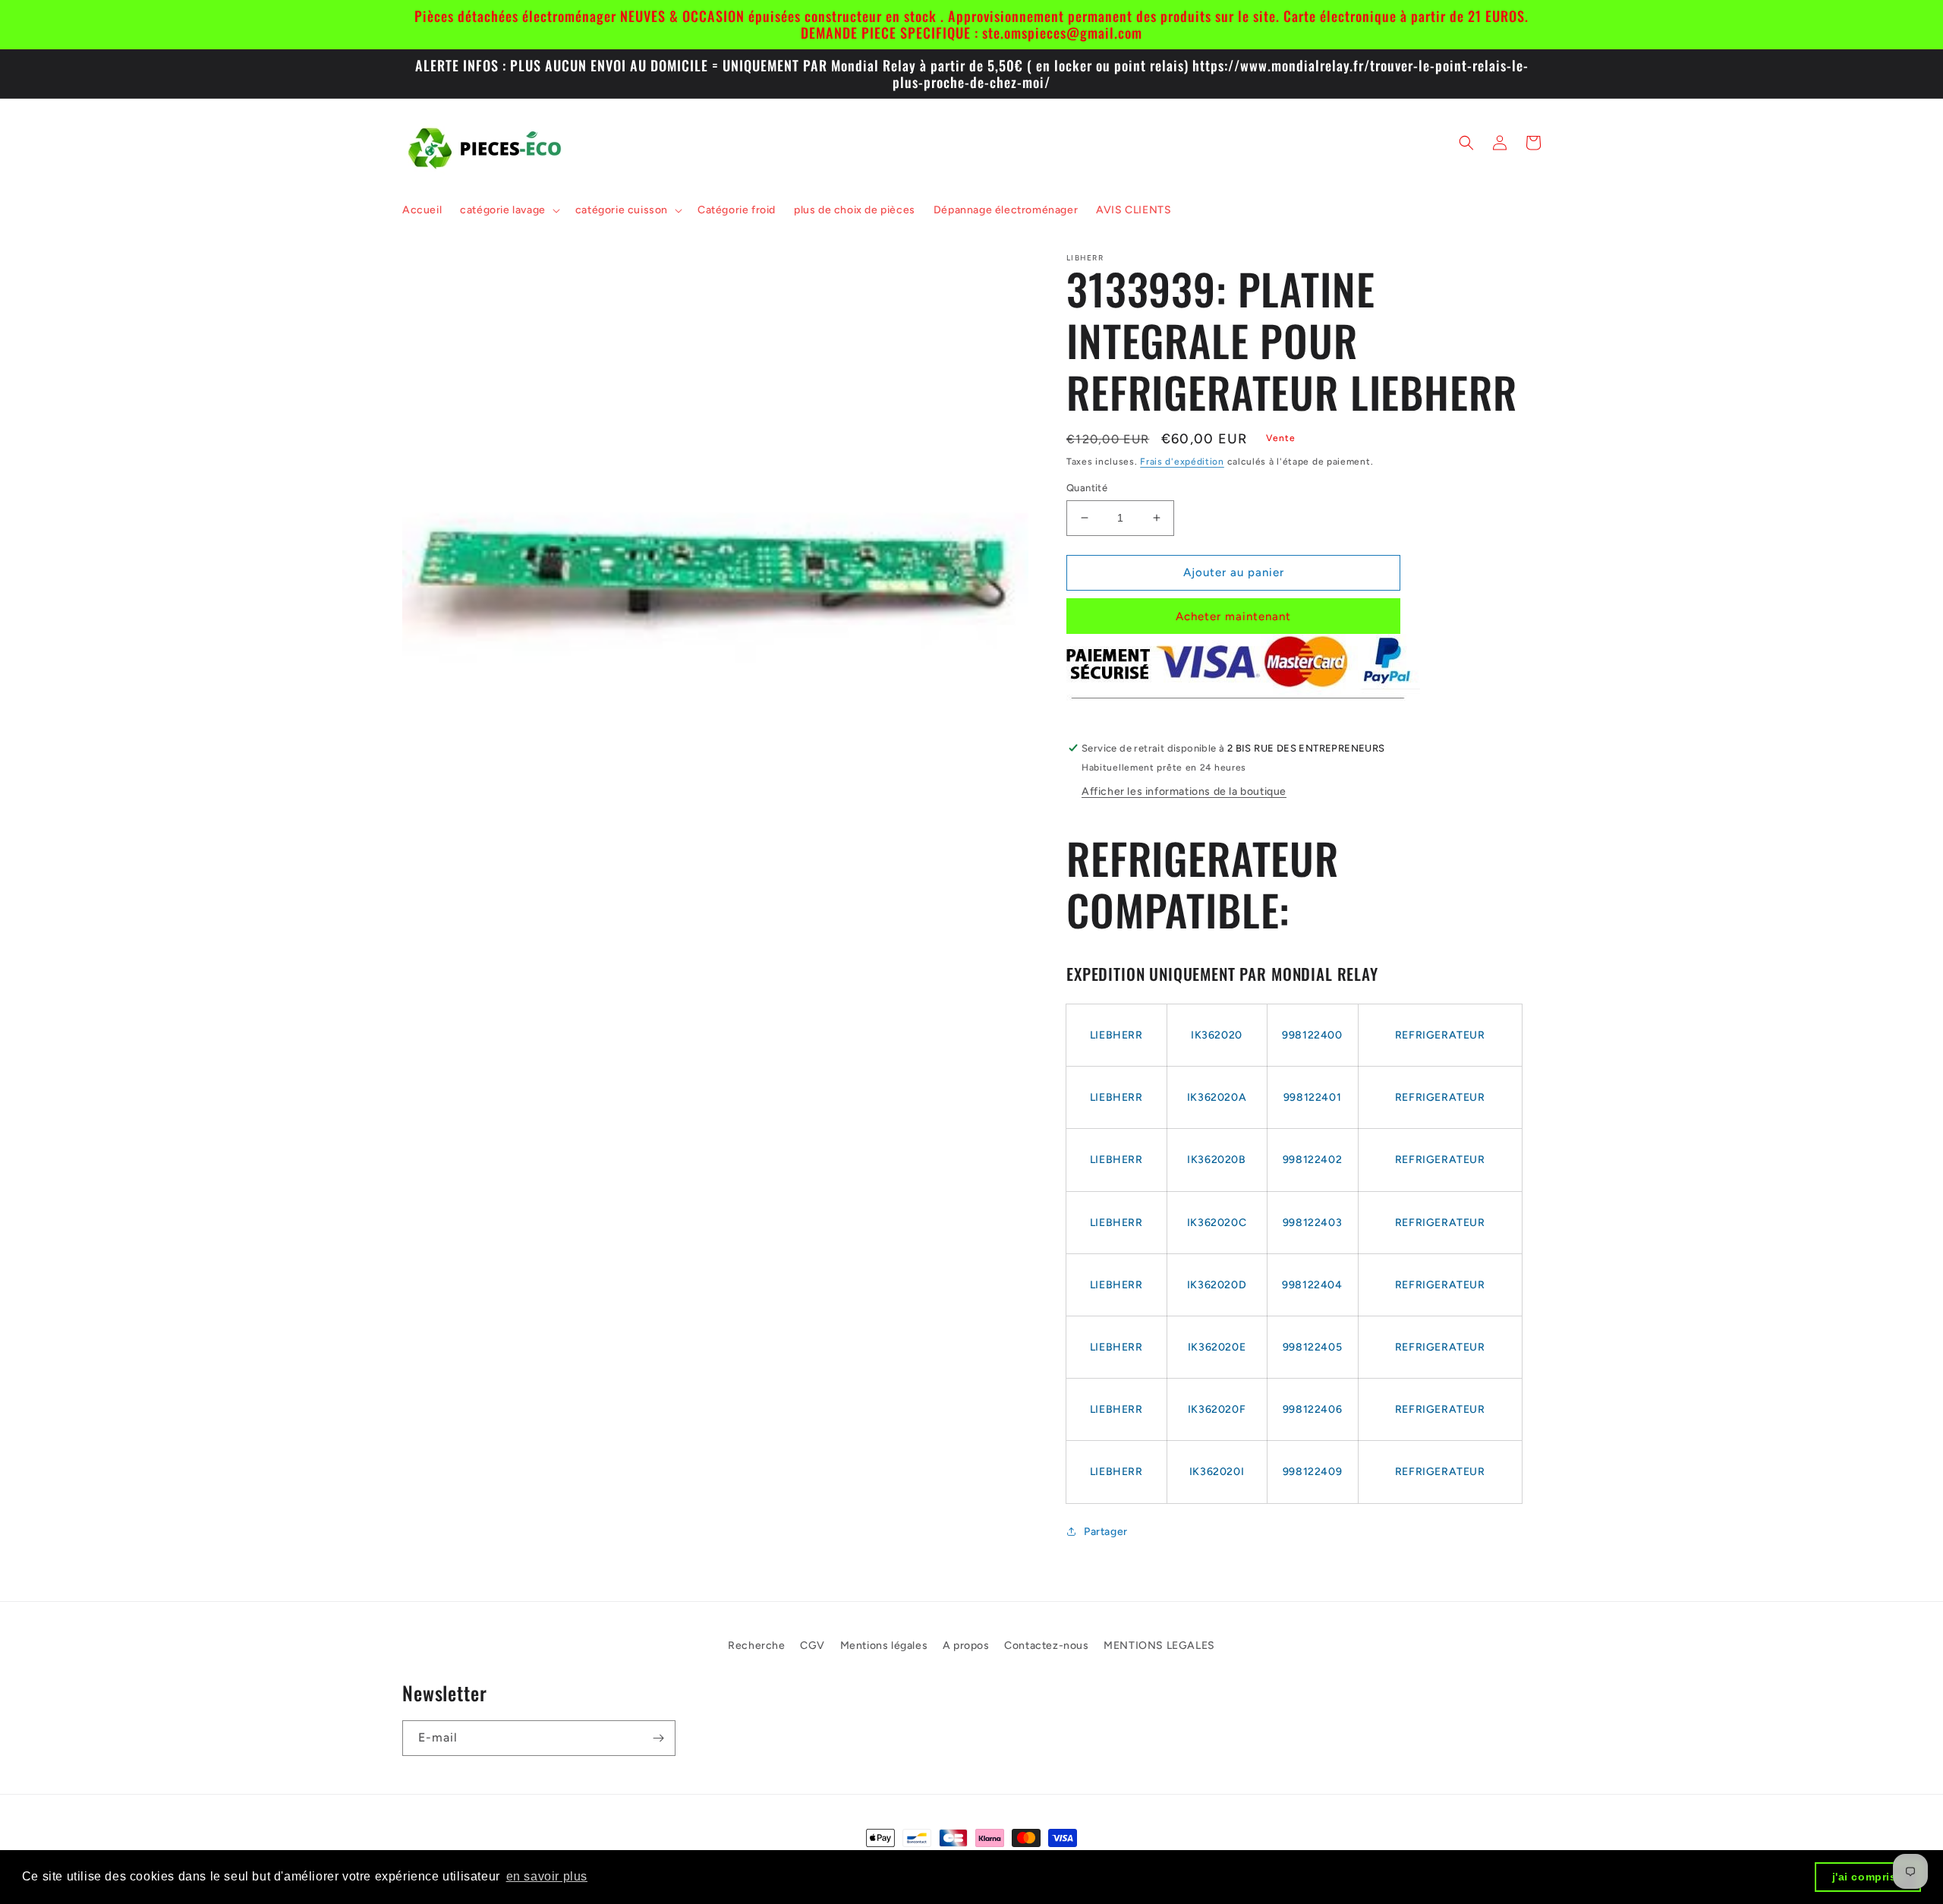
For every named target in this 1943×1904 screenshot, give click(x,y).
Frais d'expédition (1182, 462)
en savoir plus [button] (547, 1876)
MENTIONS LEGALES (1159, 1646)
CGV (812, 1646)
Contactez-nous (1046, 1646)
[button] (509, 210)
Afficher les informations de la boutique (1184, 791)
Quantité (1087, 488)
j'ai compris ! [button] (1868, 1877)
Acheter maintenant (1233, 616)
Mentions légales (884, 1646)
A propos (966, 1646)
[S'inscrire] (658, 1738)
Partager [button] (1106, 1532)
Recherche (756, 1646)
